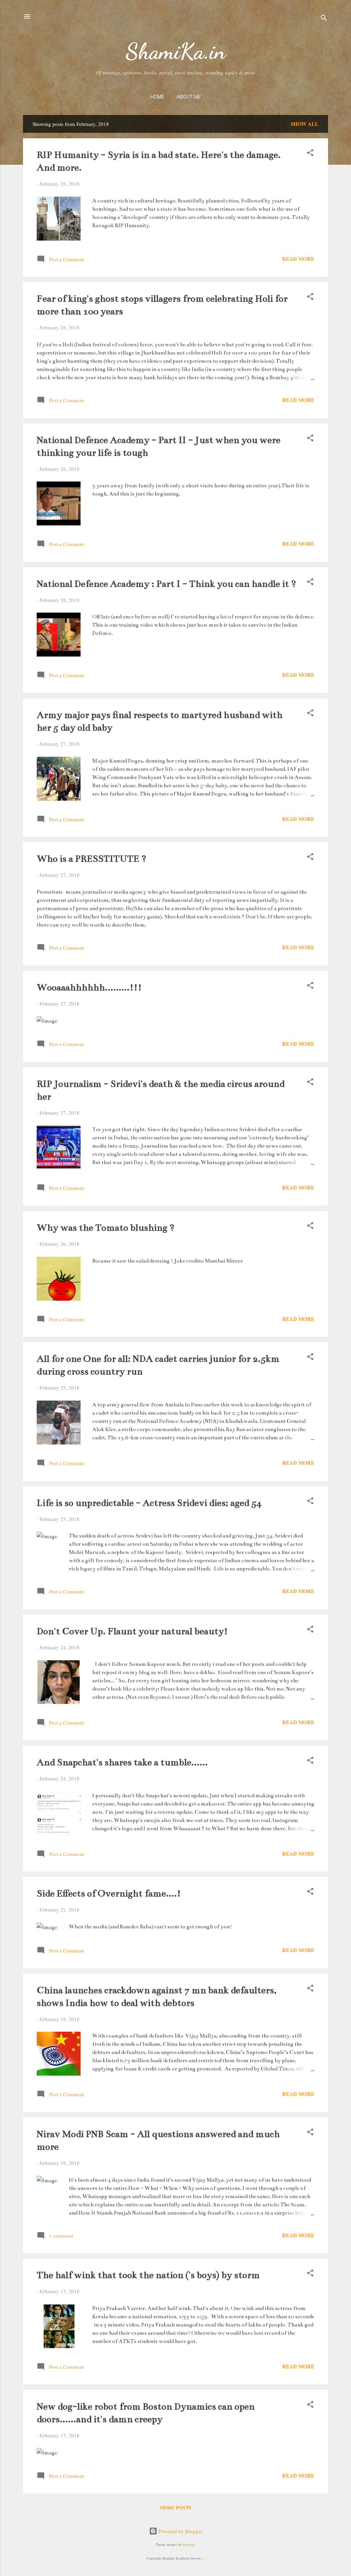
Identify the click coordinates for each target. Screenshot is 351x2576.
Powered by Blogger (180, 2531)
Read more (298, 259)
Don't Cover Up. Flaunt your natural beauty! (132, 1631)
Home (157, 97)
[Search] (324, 19)
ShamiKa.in (175, 51)
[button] (310, 154)
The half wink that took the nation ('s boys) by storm (148, 2275)
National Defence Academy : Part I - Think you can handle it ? (166, 584)
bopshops (189, 2544)
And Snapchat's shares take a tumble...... (122, 1762)
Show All (305, 124)
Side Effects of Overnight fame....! (109, 1893)
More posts (175, 2508)
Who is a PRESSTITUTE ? (92, 859)
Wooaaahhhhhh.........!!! (89, 987)
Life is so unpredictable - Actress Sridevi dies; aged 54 (149, 1503)
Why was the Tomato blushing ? (106, 1228)
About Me (189, 97)
